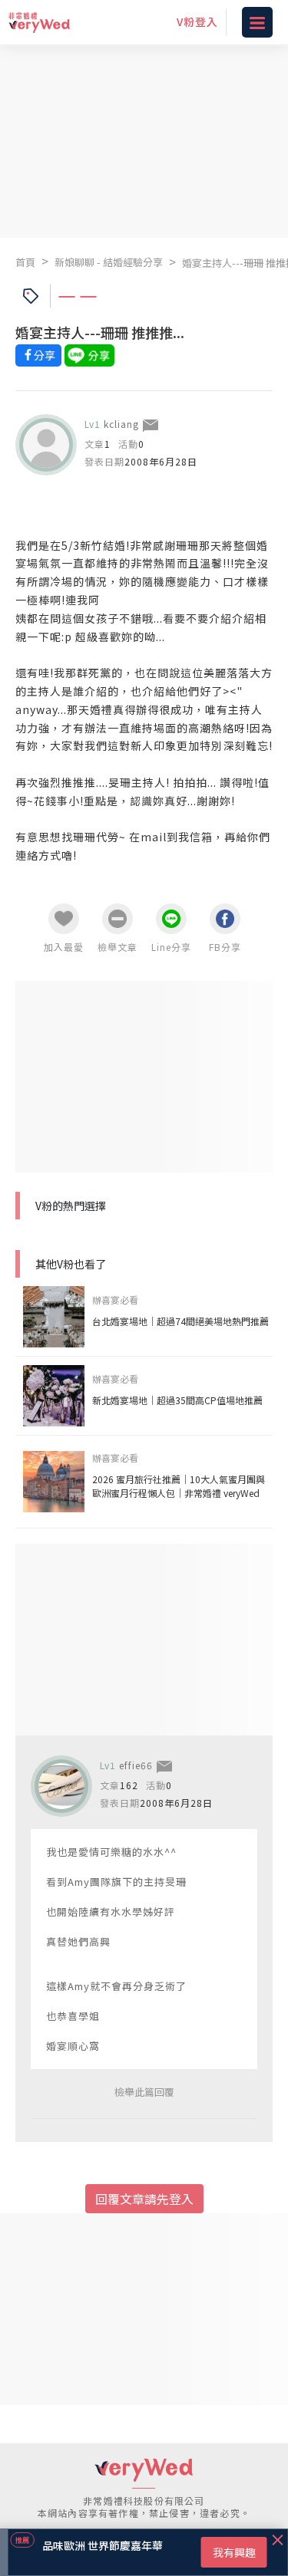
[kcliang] (46, 445)
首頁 (25, 262)
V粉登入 (197, 21)
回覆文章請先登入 (144, 2199)
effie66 (136, 1765)
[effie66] (61, 1786)
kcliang (121, 424)
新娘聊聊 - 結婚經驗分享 (109, 262)
